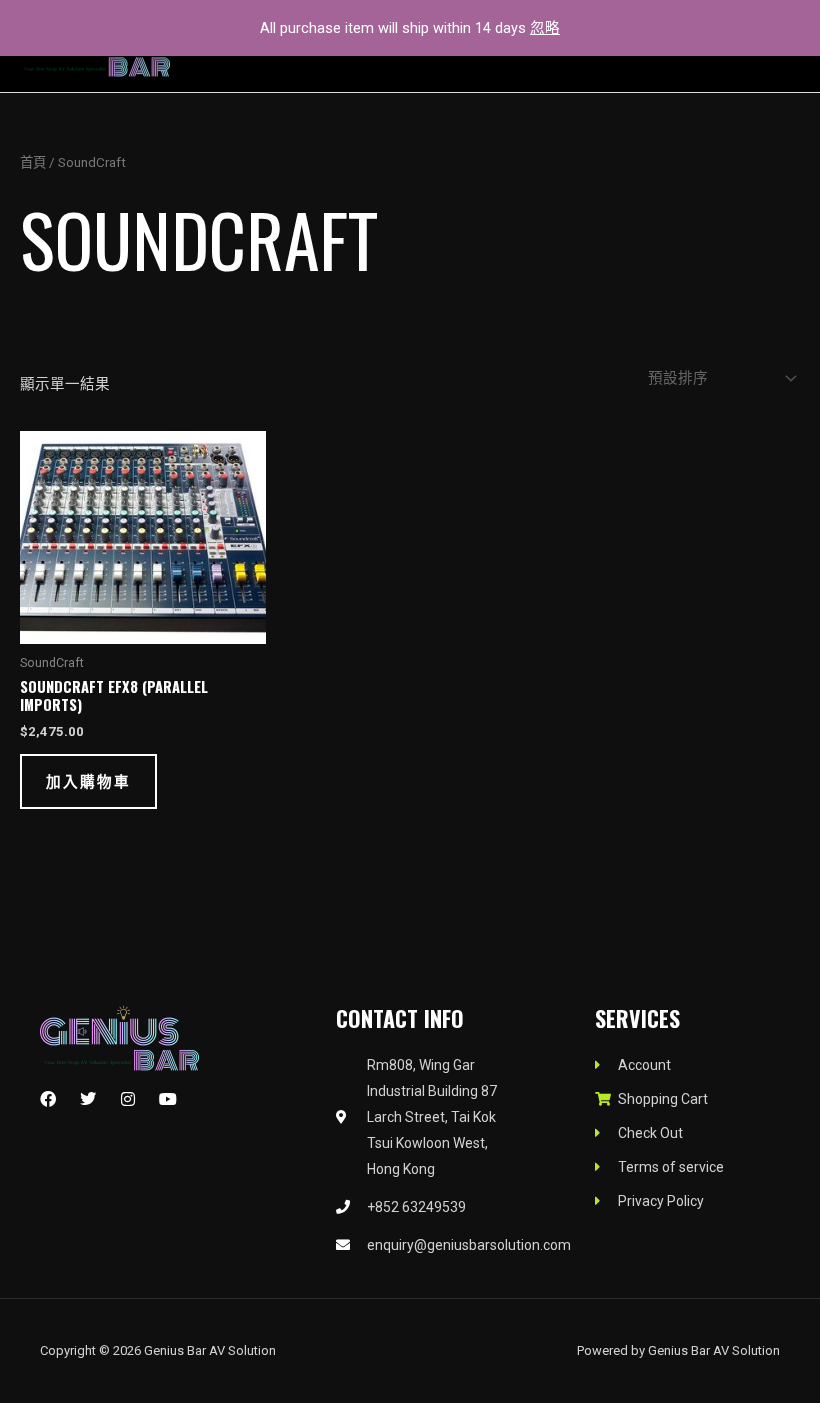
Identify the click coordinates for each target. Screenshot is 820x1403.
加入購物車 (88, 780)
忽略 (545, 28)
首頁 (33, 162)
